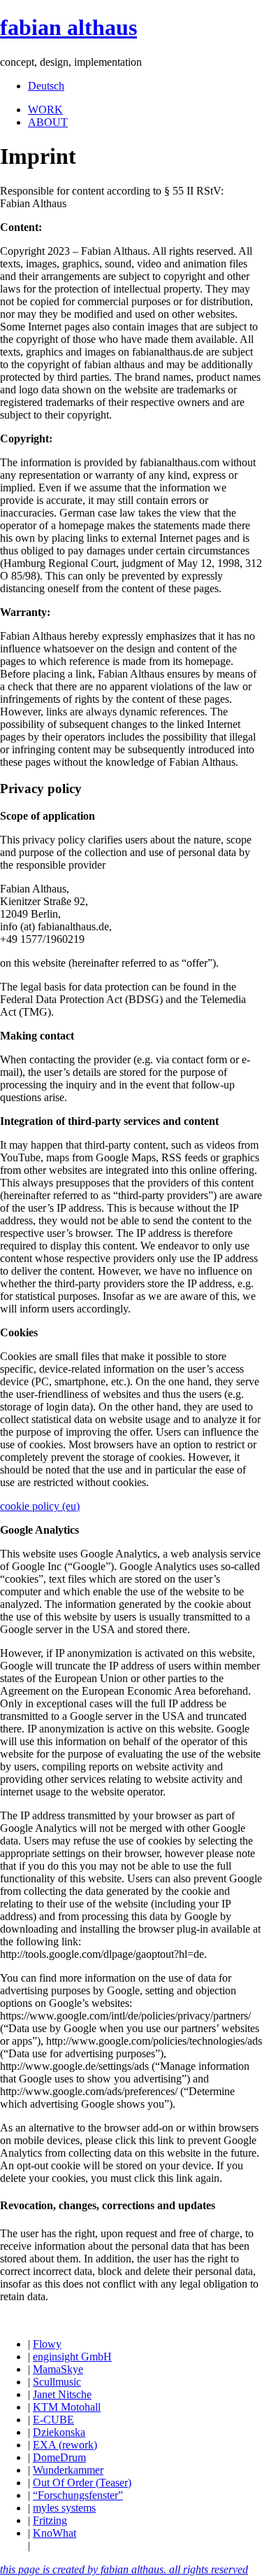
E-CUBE (53, 2420)
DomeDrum (59, 2457)
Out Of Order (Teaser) (82, 2483)
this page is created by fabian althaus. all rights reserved (124, 2569)
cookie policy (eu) (40, 1506)
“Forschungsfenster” (78, 2495)
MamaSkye (58, 2369)
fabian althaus (68, 27)
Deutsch (46, 86)
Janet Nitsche (62, 2394)
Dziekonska (59, 2432)
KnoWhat (54, 2533)
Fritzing (50, 2520)
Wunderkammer (68, 2470)
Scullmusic (57, 2382)
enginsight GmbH (72, 2357)
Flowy (47, 2344)
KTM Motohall (67, 2407)
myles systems (64, 2508)
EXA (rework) (65, 2445)
